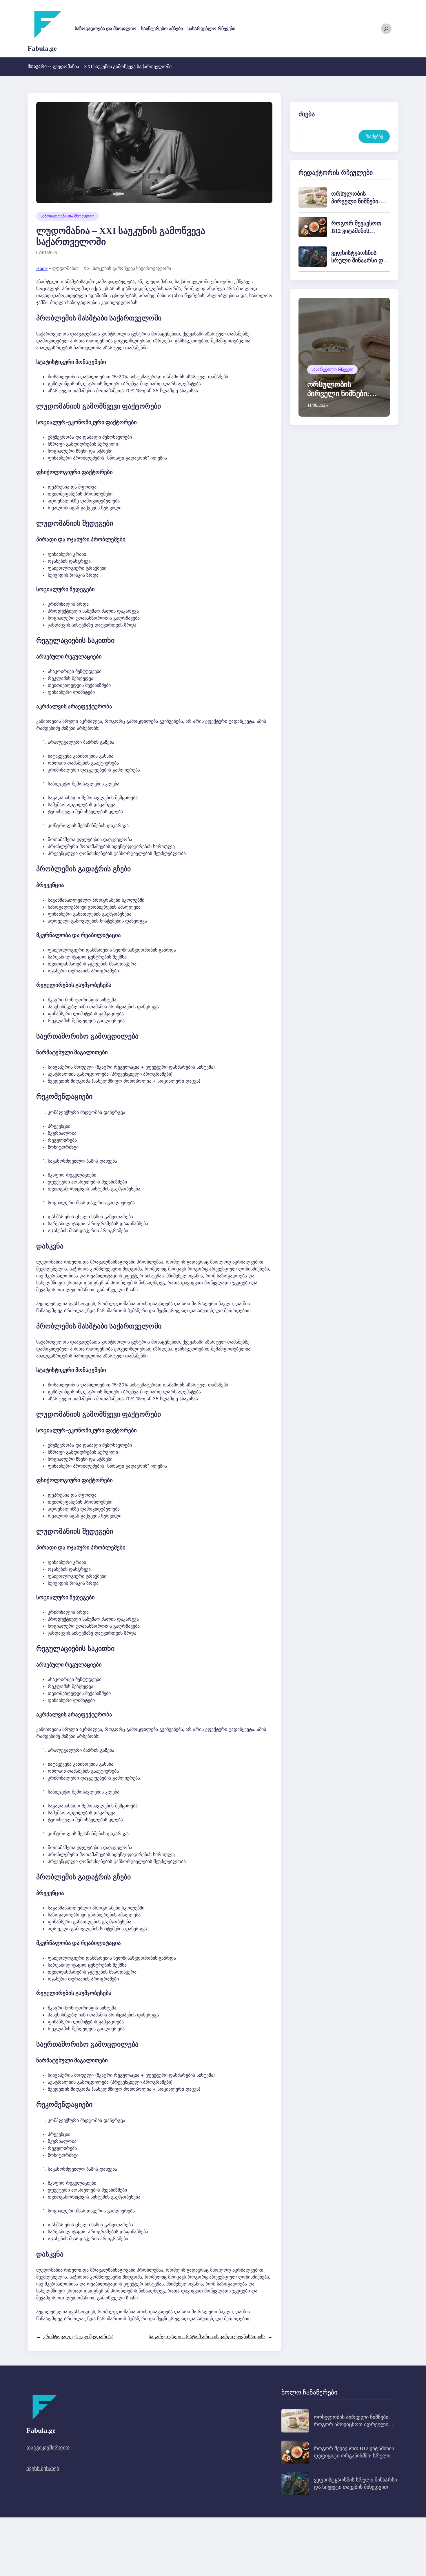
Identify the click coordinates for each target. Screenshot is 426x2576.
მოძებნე (374, 136)
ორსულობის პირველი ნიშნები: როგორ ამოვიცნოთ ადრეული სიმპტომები (352, 2424)
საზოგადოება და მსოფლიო (68, 216)
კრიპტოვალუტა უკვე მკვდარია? (78, 2337)
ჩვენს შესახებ (43, 2468)
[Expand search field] (386, 29)
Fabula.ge (42, 48)
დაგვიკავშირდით (48, 2448)
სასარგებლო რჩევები (332, 370)
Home (42, 268)
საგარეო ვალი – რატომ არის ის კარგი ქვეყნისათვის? (207, 2337)
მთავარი (39, 66)
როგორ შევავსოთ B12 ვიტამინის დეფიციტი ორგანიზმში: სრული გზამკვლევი (354, 2456)
